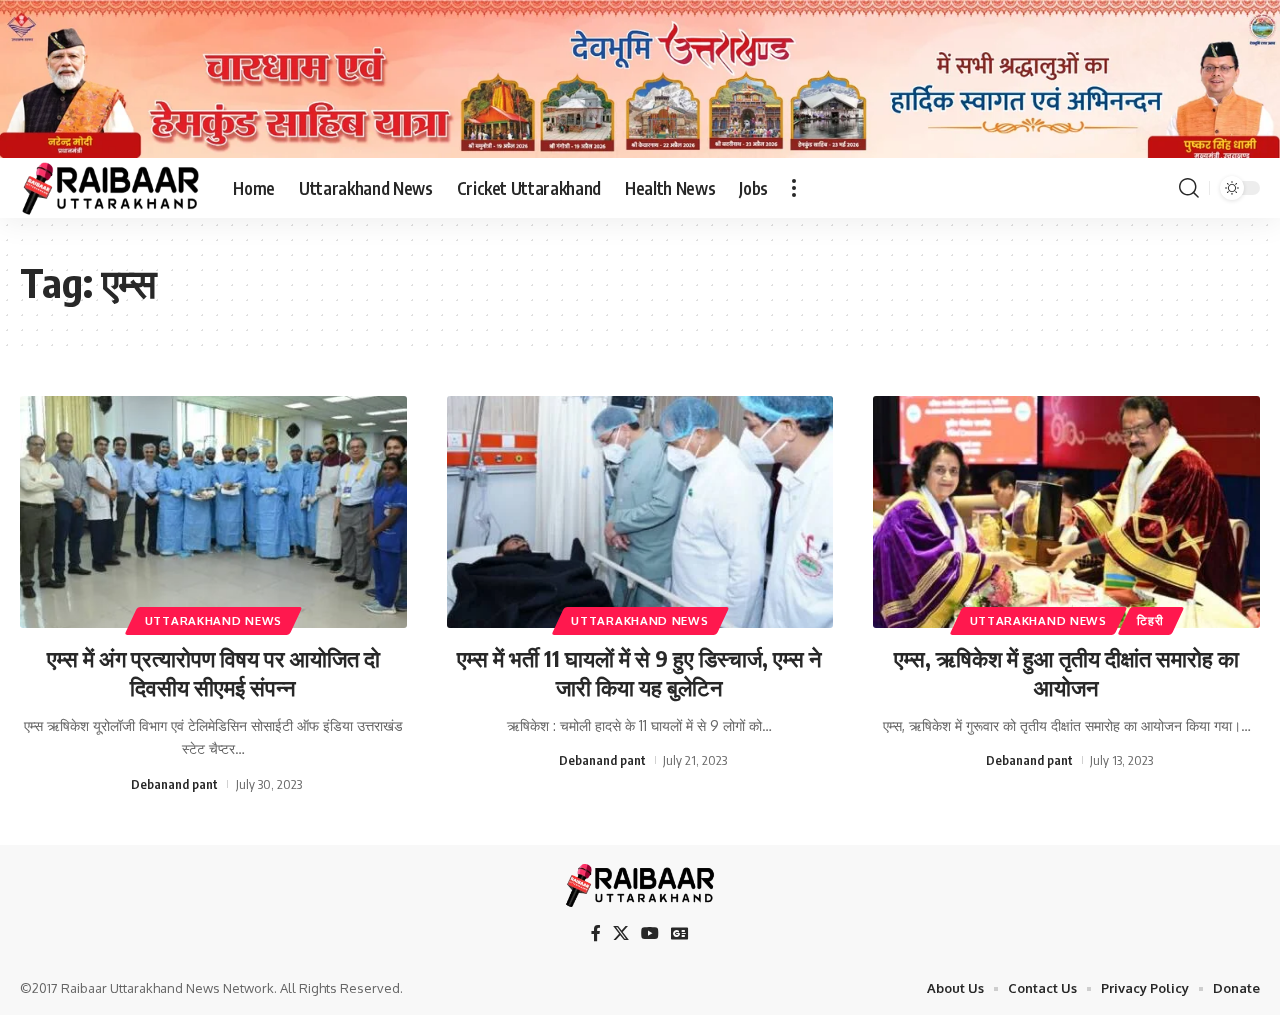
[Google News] (680, 933)
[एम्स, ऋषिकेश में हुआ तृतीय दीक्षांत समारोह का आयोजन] (1066, 512)
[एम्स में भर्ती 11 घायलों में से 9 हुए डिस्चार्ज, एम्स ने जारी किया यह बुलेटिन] (640, 512)
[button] (794, 188)
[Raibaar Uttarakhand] (110, 188)
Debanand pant (174, 784)
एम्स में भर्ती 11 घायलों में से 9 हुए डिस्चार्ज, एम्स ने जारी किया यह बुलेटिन (639, 672)
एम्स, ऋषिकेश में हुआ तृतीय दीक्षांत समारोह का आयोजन (1066, 672)
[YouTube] (650, 933)
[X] (621, 933)
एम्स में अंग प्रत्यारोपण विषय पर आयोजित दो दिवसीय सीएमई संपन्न (213, 672)
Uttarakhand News (213, 620)
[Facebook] (596, 933)
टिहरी (1150, 620)
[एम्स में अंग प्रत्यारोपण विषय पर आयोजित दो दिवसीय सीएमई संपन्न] (213, 512)
